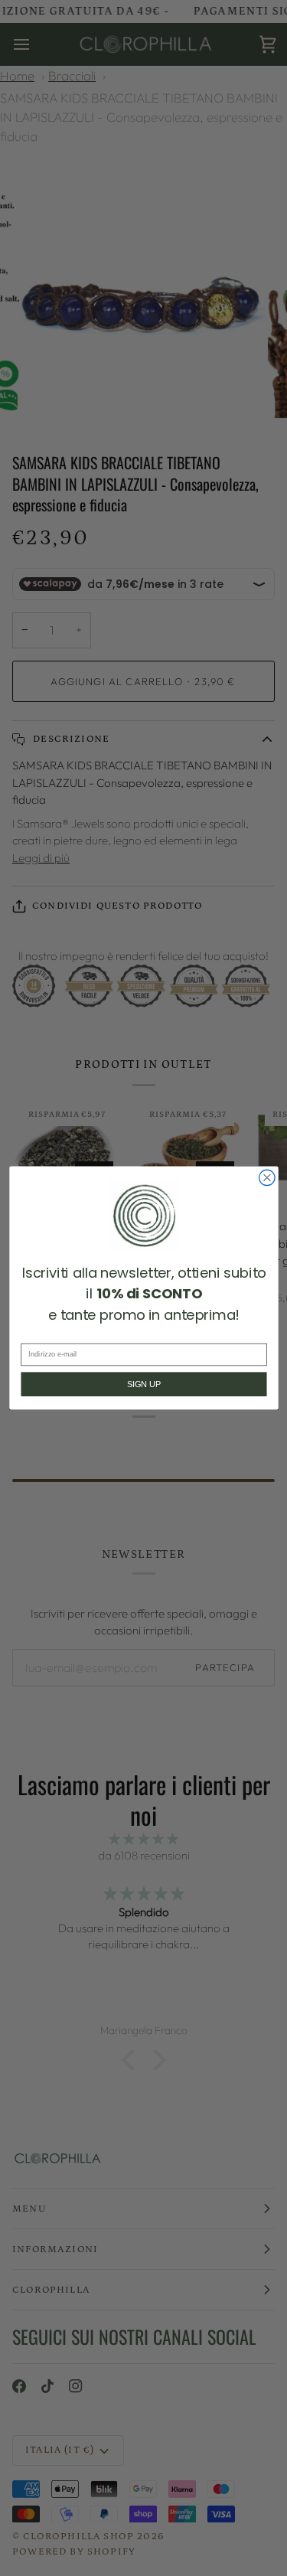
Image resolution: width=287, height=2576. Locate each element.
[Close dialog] (267, 1178)
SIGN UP (143, 1384)
